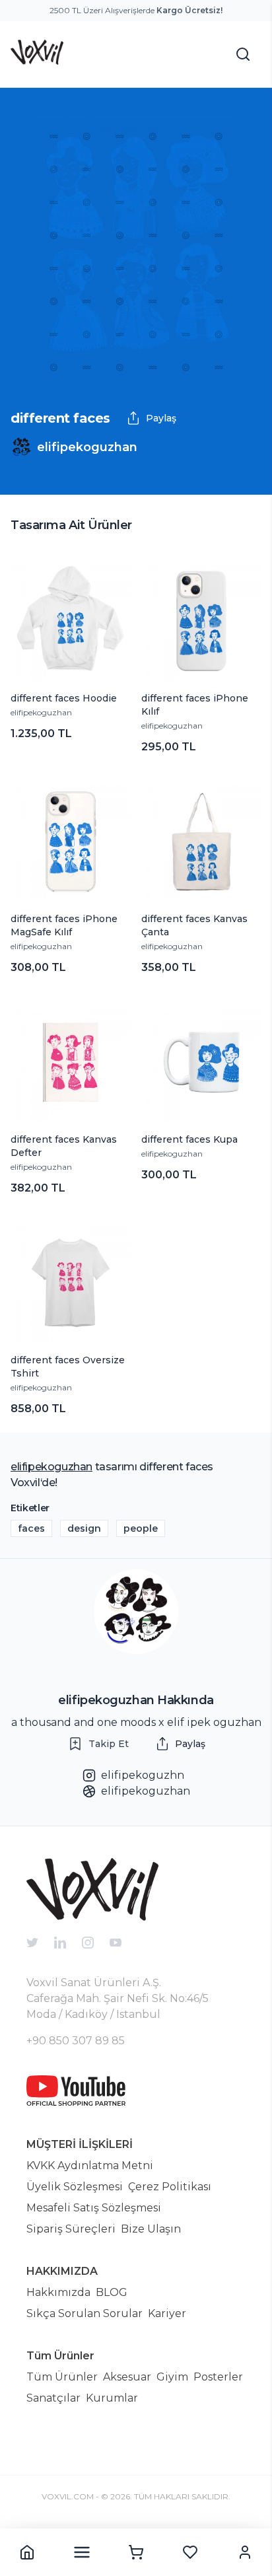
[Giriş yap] (245, 2552)
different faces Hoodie (64, 698)
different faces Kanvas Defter (64, 1146)
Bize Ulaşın (151, 2229)
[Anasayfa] (27, 2552)
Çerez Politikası (170, 2187)
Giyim (172, 2377)
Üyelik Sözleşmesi (75, 2187)
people (141, 1528)
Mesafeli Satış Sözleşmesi (94, 2208)
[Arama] (243, 54)
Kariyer (167, 2313)
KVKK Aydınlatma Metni (90, 2165)
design (84, 1528)
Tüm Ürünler (62, 2377)
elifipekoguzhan (41, 712)
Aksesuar (127, 2377)
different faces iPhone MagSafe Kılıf (64, 925)
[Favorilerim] (190, 2552)
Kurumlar (112, 2398)
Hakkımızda (58, 2292)
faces (31, 1528)
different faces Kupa (189, 1139)
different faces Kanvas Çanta (194, 925)
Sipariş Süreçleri (71, 2229)
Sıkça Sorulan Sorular (85, 2313)
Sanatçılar (53, 2398)
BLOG (112, 2292)
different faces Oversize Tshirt (68, 1367)
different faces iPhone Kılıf (195, 705)
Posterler (218, 2377)
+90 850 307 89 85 (76, 2041)
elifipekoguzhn (143, 1775)
